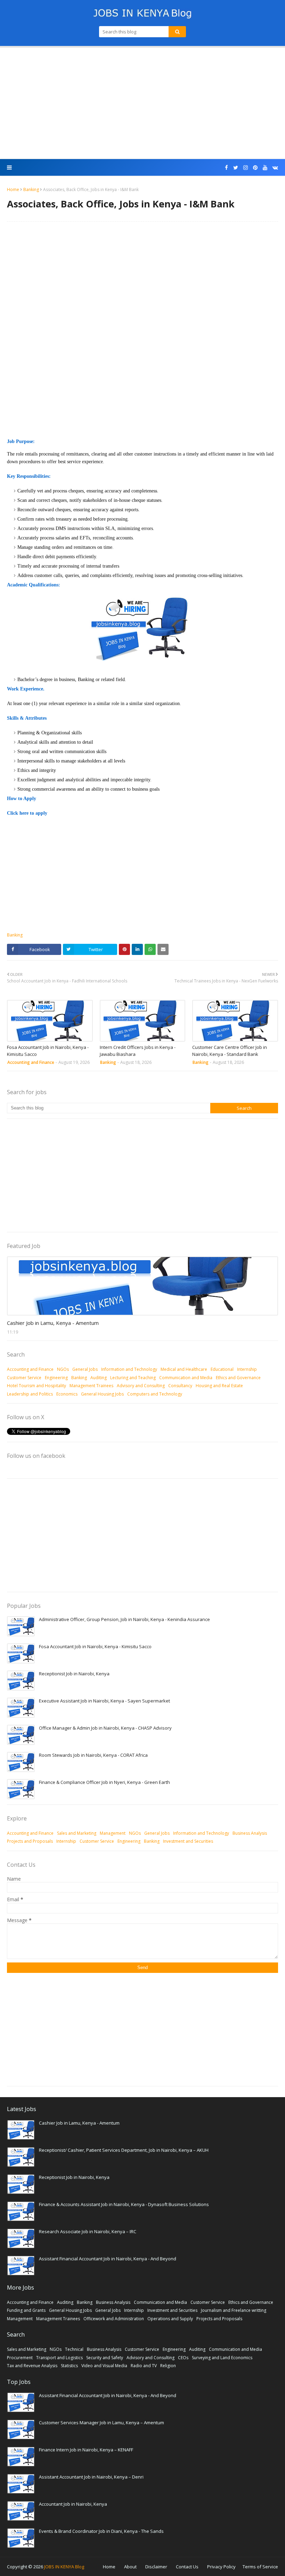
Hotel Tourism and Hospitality (36, 1386)
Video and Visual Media (104, 2366)
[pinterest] (255, 168)
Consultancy (180, 1386)
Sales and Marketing (77, 1833)
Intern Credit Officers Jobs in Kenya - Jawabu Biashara (138, 1051)
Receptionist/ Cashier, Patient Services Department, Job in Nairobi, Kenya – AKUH (124, 2150)
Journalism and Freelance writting (234, 2310)
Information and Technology (129, 1369)
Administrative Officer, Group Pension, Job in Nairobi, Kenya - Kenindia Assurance (124, 1619)
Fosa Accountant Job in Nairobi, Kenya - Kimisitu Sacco (48, 1051)
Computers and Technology (155, 1394)
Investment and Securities (188, 1841)
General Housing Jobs (102, 1394)
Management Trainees (91, 1386)
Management (113, 1833)
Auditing (99, 1378)
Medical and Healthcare (184, 1369)
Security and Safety (105, 2358)
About (130, 2567)
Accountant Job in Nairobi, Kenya (73, 2504)
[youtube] (265, 168)
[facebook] (226, 168)
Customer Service (24, 1378)
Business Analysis (250, 1833)
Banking (31, 189)
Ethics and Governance (238, 1378)
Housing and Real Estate (219, 1386)
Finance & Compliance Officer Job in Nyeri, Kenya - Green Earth (104, 1782)
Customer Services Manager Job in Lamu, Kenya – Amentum (101, 2423)
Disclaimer (156, 2567)
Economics (67, 1394)
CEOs (183, 2358)
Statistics (69, 2366)
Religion (168, 2366)
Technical (74, 2349)
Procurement (20, 2358)
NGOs (63, 1369)
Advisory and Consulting (141, 1386)
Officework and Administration (114, 2319)
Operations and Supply (170, 2319)
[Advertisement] (142, 103)
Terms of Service (260, 2567)
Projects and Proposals (30, 1841)
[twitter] (236, 168)
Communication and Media (186, 1378)
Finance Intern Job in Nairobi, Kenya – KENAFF (86, 2450)
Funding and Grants (26, 2310)
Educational (222, 1369)
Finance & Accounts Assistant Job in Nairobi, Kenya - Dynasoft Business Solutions (124, 2204)
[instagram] (246, 168)
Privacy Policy (221, 2567)
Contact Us (187, 2567)
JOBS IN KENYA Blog (64, 2567)
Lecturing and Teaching (133, 1378)
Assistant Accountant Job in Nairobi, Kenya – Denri (91, 2477)
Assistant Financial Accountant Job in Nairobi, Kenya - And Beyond (108, 2259)
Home (13, 189)
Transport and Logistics (59, 2358)
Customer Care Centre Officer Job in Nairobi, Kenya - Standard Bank (230, 1051)
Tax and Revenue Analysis (32, 2366)
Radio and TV (144, 2366)
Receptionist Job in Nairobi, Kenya (74, 1674)
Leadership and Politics (30, 1394)
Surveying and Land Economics (222, 2358)
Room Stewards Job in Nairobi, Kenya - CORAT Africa (93, 1755)
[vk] (274, 168)
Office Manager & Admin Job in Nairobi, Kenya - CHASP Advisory (105, 1728)
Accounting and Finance (30, 1369)
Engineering (56, 1378)
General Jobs (85, 1369)
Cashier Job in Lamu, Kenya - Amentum (53, 1323)
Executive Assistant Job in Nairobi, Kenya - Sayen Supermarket (104, 1701)
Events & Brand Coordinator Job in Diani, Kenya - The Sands (101, 2531)
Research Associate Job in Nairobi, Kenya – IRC (88, 2231)
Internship (247, 1369)
